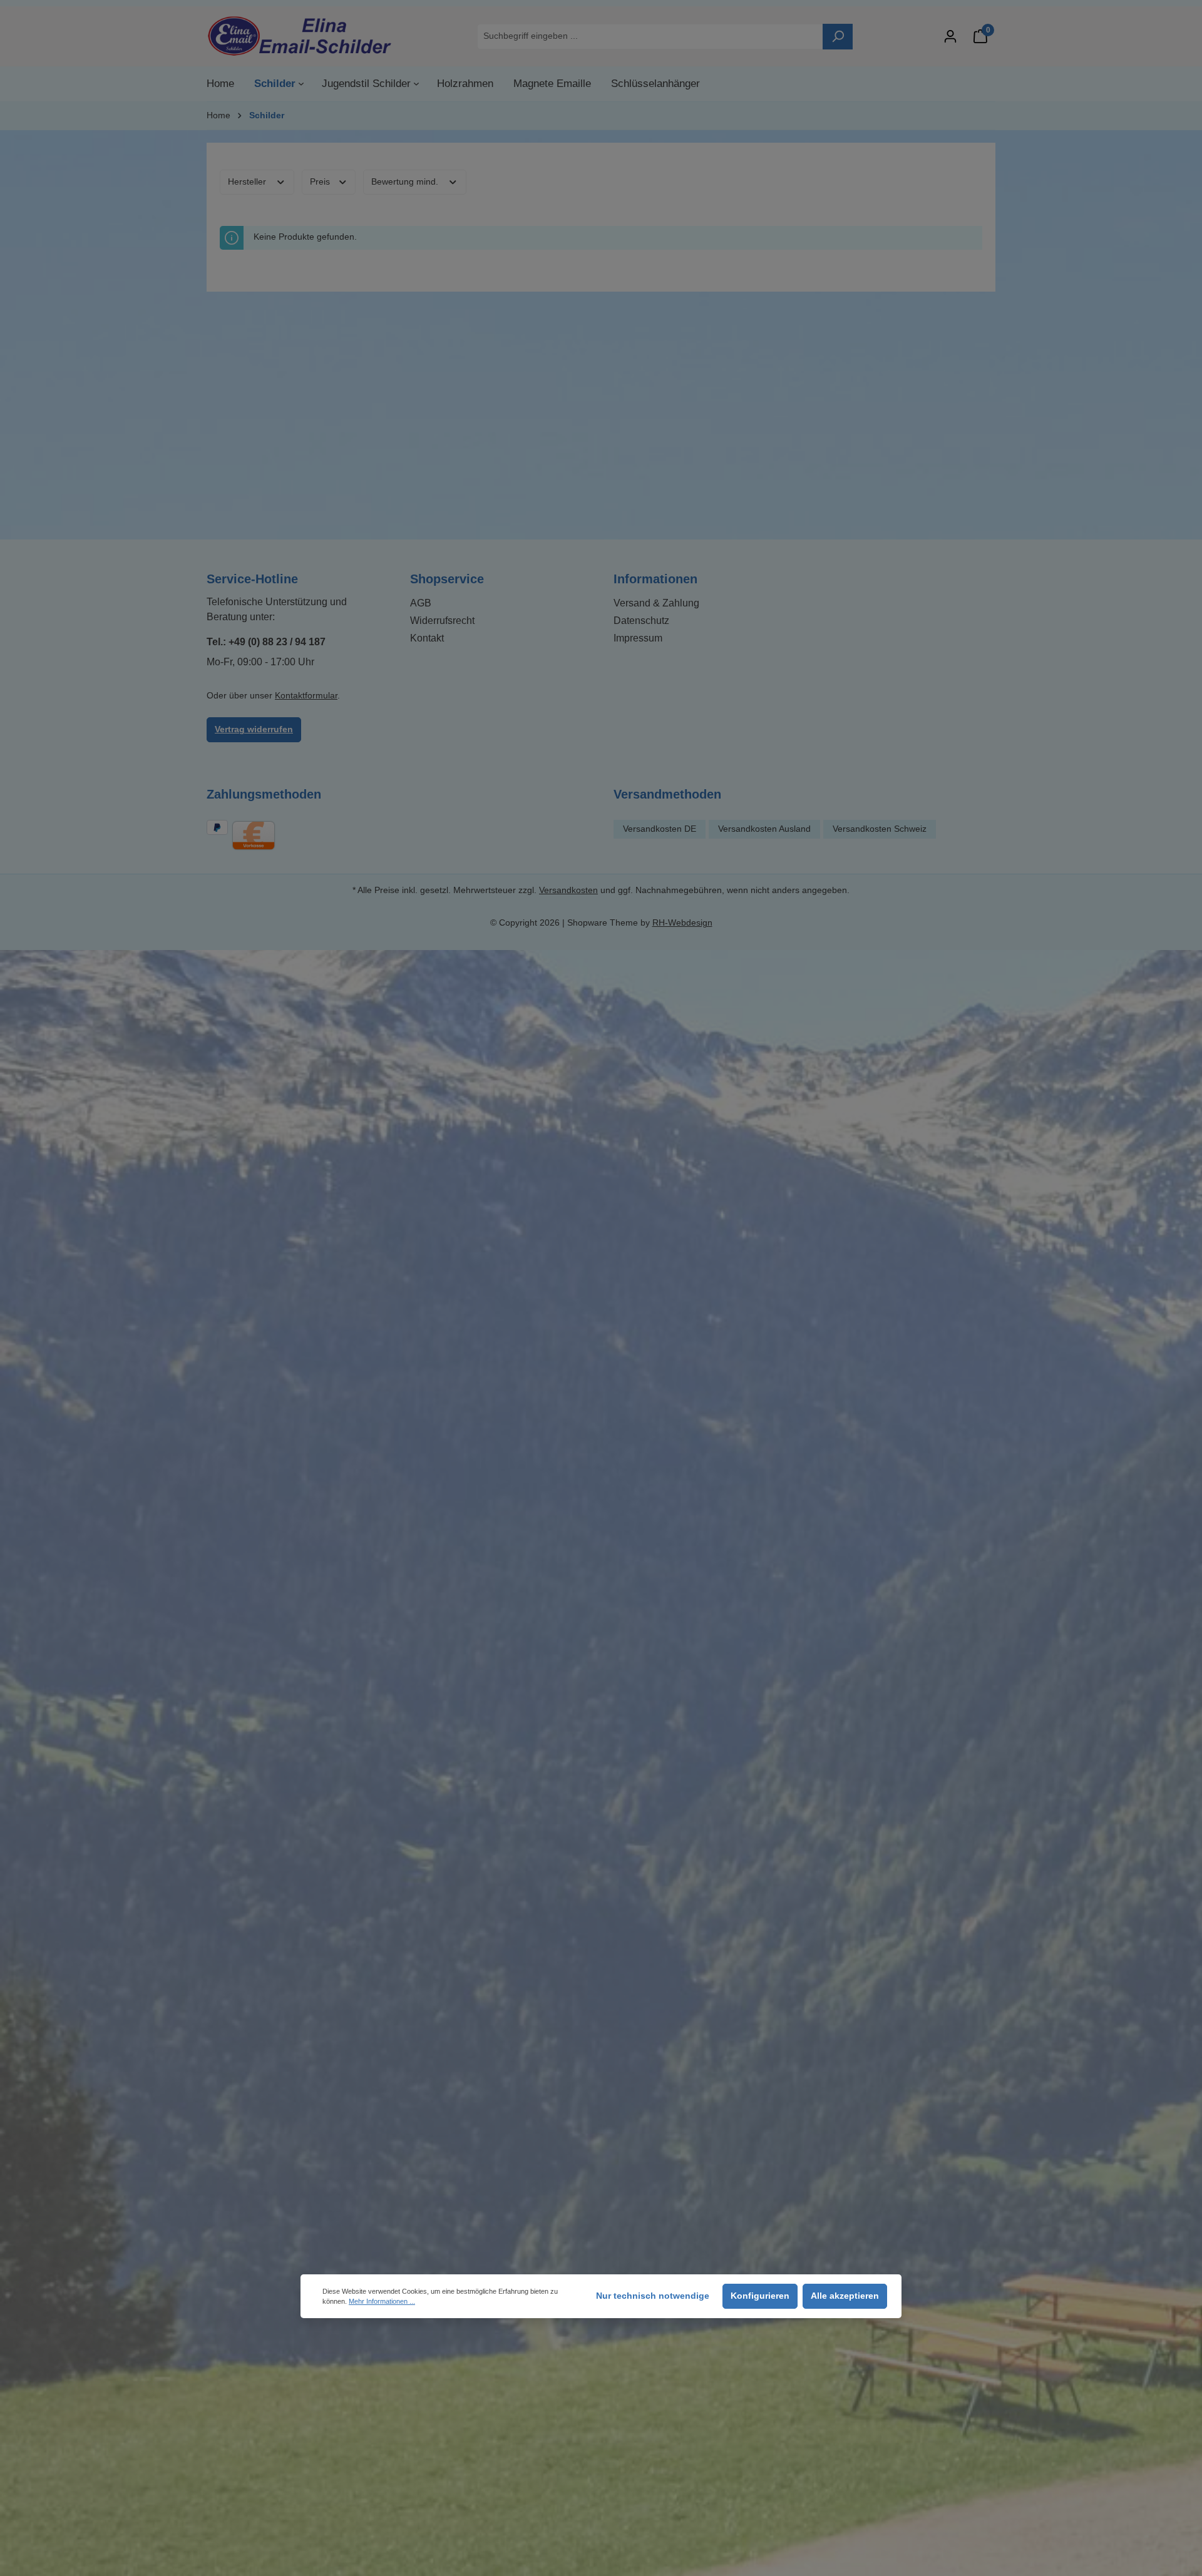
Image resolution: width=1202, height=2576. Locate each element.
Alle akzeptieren (845, 2296)
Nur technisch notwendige (653, 2296)
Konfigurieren (760, 2296)
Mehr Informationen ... (382, 2301)
